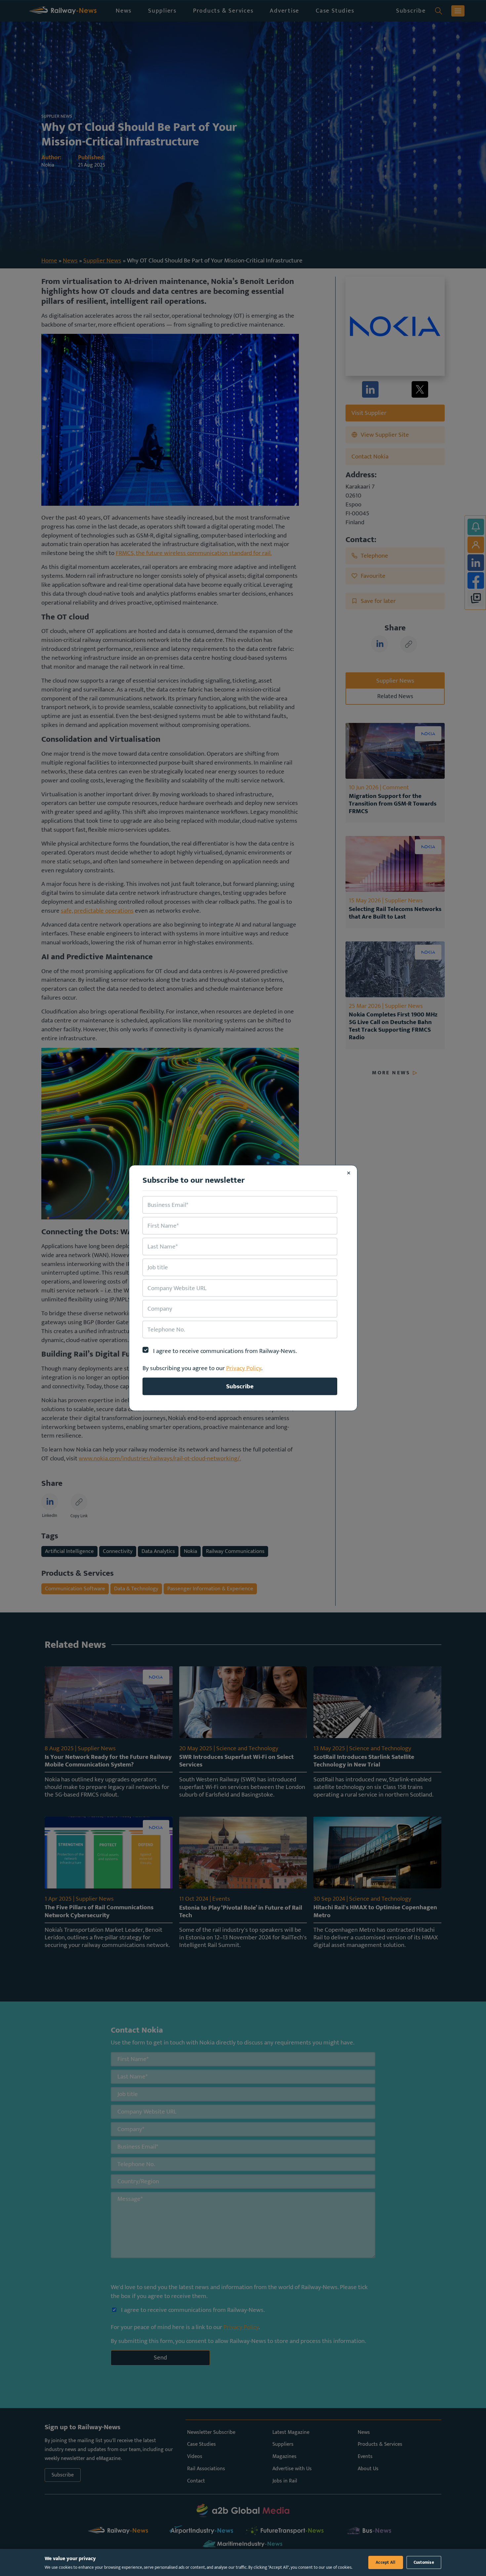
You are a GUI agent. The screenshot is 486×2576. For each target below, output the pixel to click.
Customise (424, 2562)
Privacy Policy (244, 1368)
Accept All (386, 2562)
